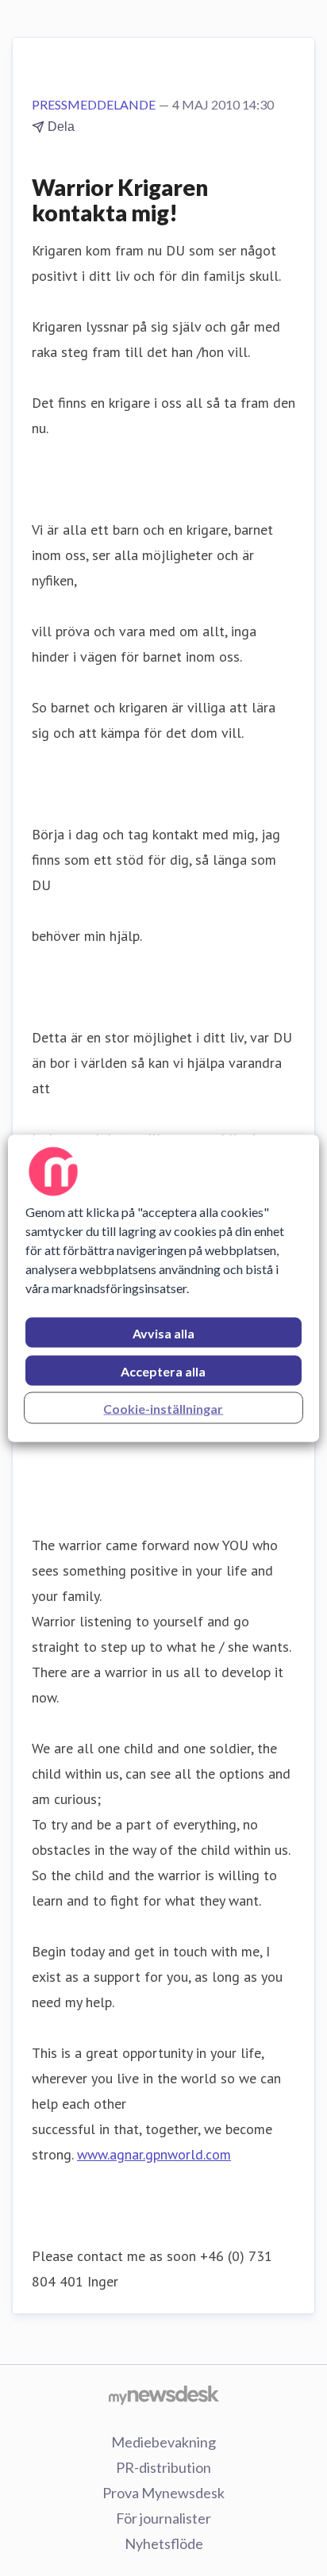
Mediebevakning (163, 2442)
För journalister (163, 2518)
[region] (163, 1288)
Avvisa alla (163, 1332)
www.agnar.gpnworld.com (154, 2154)
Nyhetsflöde (164, 2543)
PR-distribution (163, 2467)
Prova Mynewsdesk (163, 2493)
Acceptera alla (163, 1371)
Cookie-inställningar (163, 1408)
